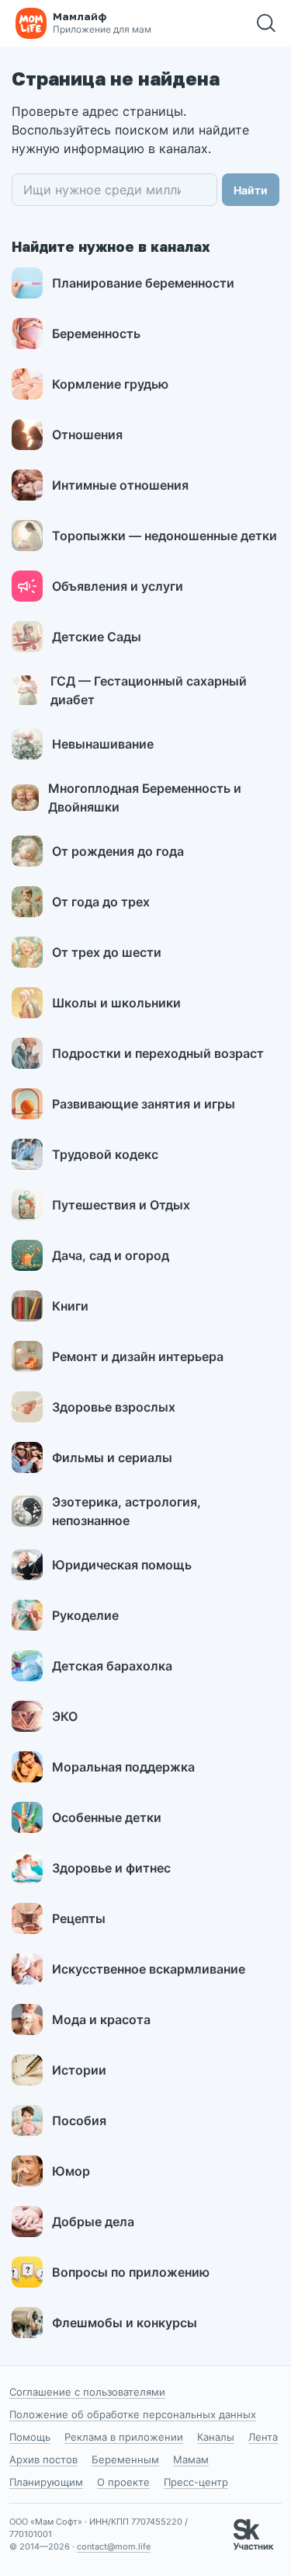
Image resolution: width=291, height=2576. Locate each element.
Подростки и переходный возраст (158, 1053)
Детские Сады (97, 637)
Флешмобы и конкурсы (125, 2323)
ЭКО (65, 1716)
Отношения (87, 435)
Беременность (96, 333)
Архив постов (43, 2459)
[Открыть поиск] (266, 23)
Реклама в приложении (124, 2437)
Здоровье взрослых (114, 1407)
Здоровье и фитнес (111, 1868)
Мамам (191, 2459)
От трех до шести (107, 952)
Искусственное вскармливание (149, 1969)
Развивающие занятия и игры (144, 1104)
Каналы (216, 2437)
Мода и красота (101, 2019)
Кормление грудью (110, 384)
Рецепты (79, 1918)
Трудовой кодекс (105, 1154)
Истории (79, 2070)
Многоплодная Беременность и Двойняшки (145, 798)
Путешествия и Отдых (121, 1205)
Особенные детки (107, 1817)
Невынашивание (103, 744)
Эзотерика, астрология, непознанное (126, 1511)
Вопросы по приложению (131, 2272)
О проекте (123, 2482)
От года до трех (101, 902)
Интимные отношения (120, 485)
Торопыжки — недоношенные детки (165, 536)
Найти (251, 190)
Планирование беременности (143, 283)
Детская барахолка (112, 1666)
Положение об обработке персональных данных (133, 2414)
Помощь (30, 2437)
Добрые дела (93, 2222)
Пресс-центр (196, 2482)
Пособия (79, 2120)
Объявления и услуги (118, 586)
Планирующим (46, 2482)
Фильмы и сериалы (112, 1457)
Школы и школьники (116, 1003)
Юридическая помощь (122, 1565)
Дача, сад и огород (111, 1255)
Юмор (71, 2171)
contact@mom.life (114, 2546)
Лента (263, 2437)
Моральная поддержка (123, 1767)
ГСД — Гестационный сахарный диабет (149, 690)
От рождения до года (118, 851)
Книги (70, 1306)
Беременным (125, 2459)
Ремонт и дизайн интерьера (138, 1356)
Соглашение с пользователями (87, 2392)
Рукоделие (85, 1615)
